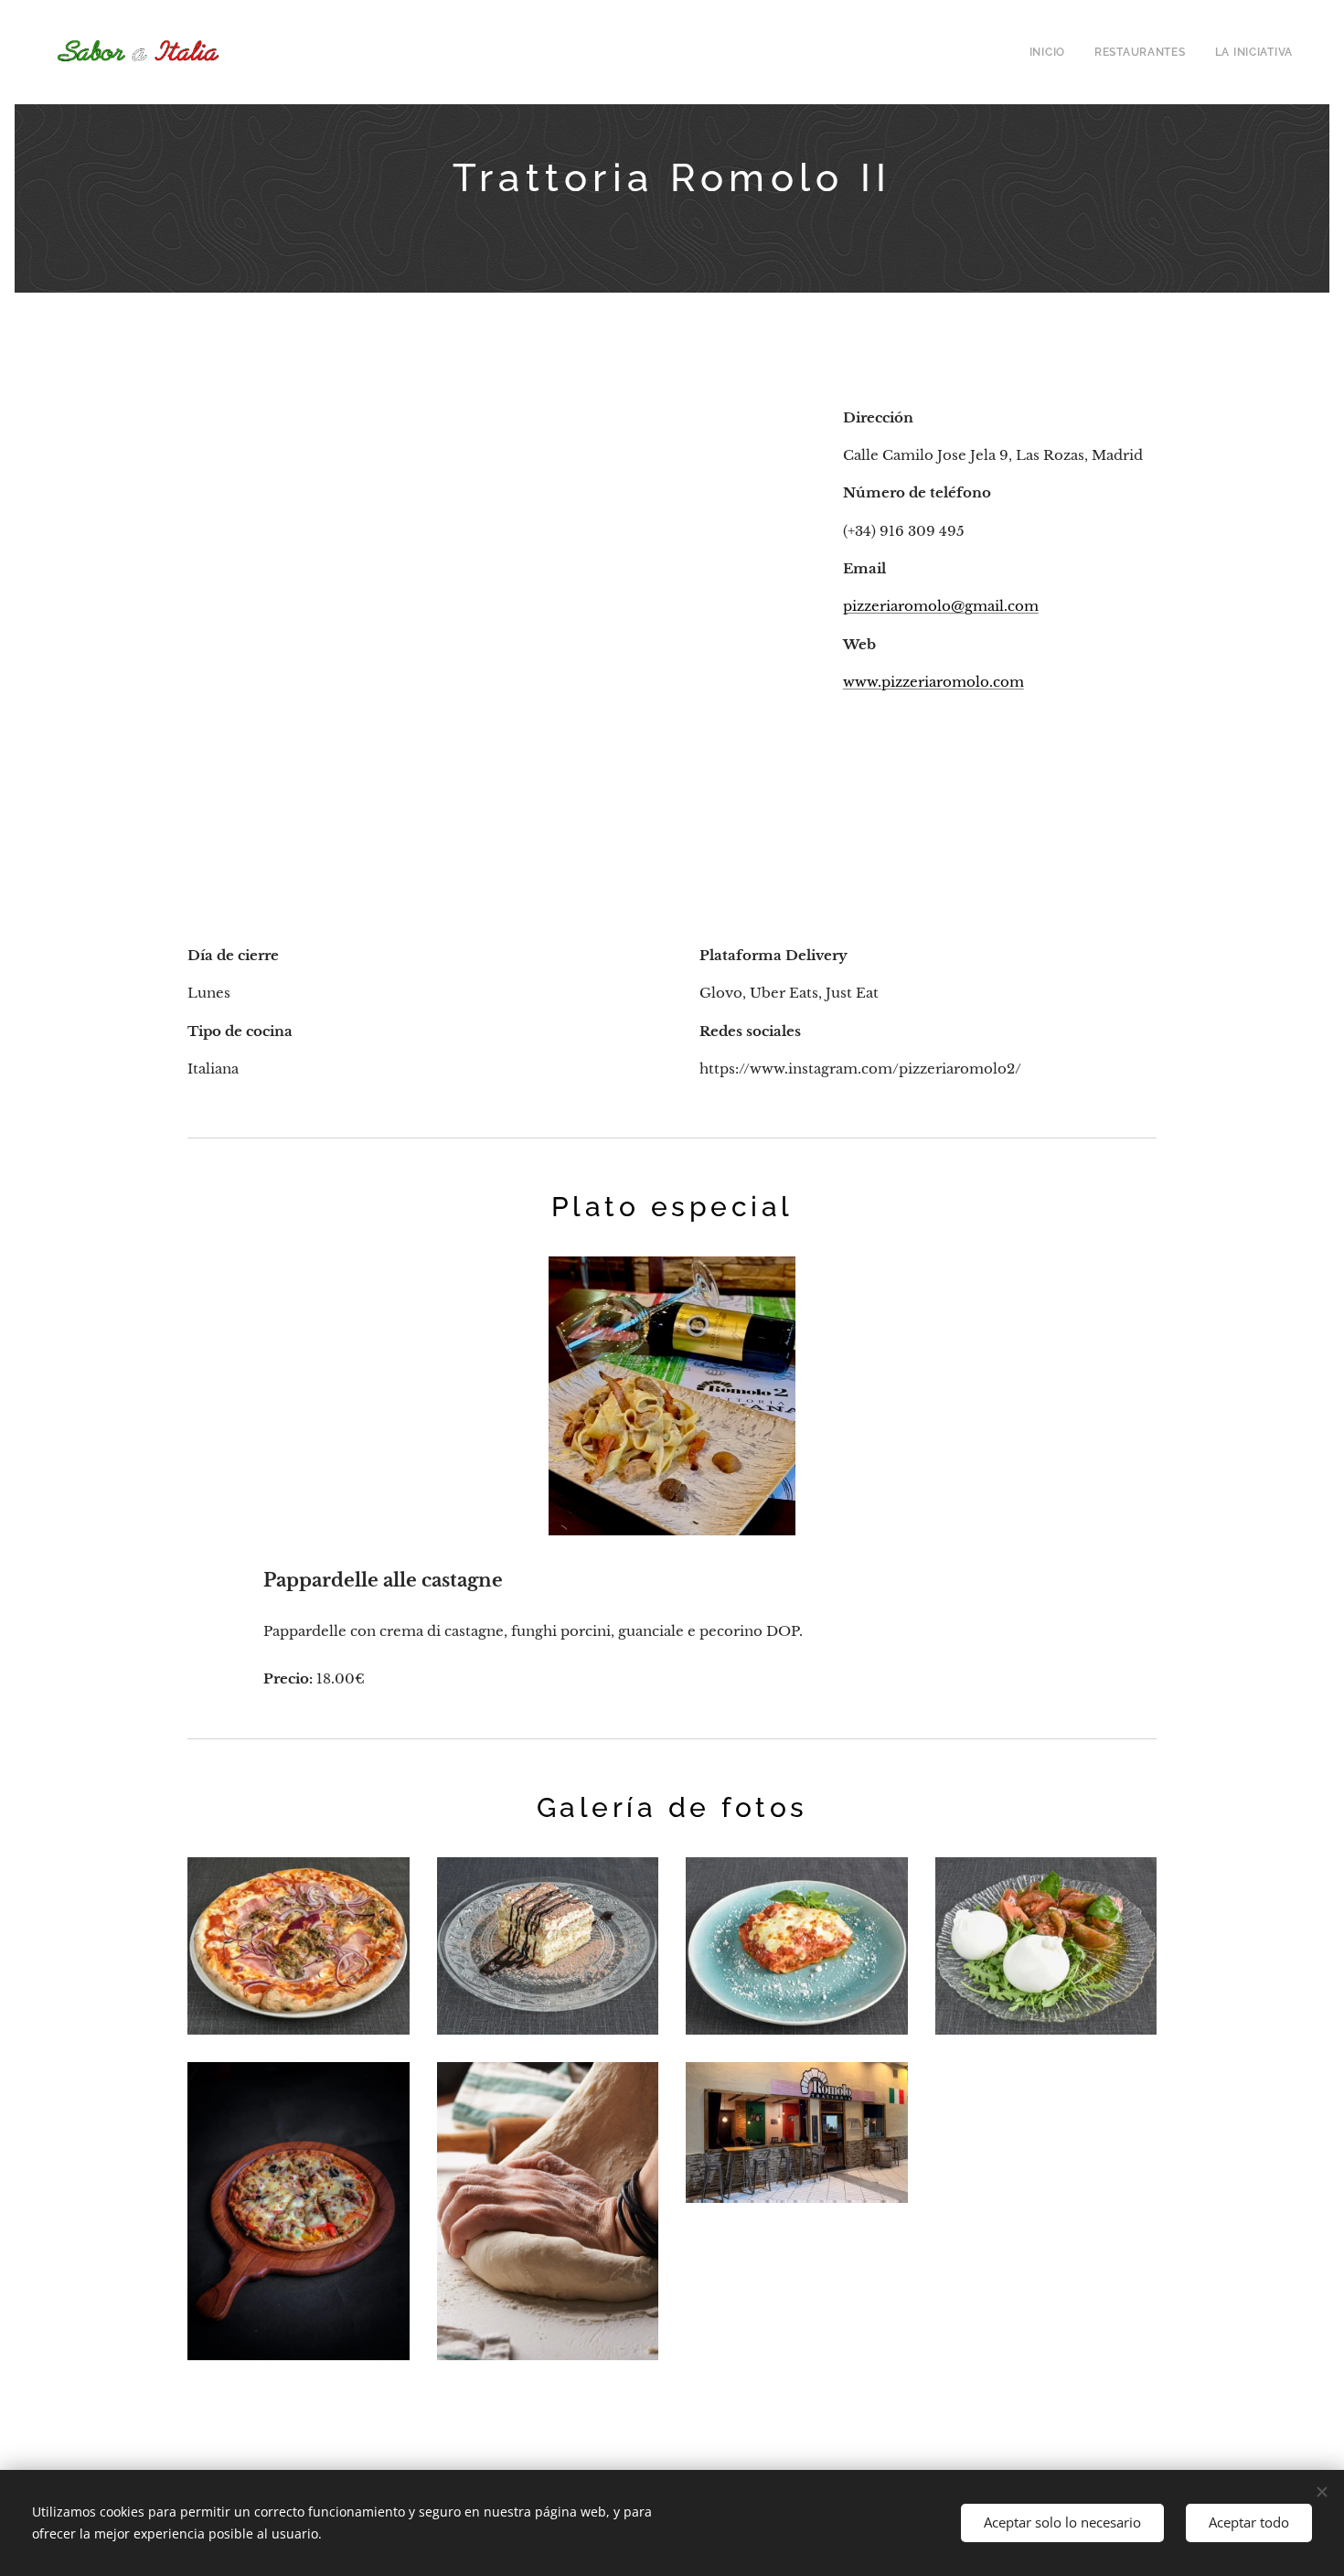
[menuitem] (1052, 52)
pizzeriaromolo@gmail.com (941, 606)
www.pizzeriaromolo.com (933, 682)
